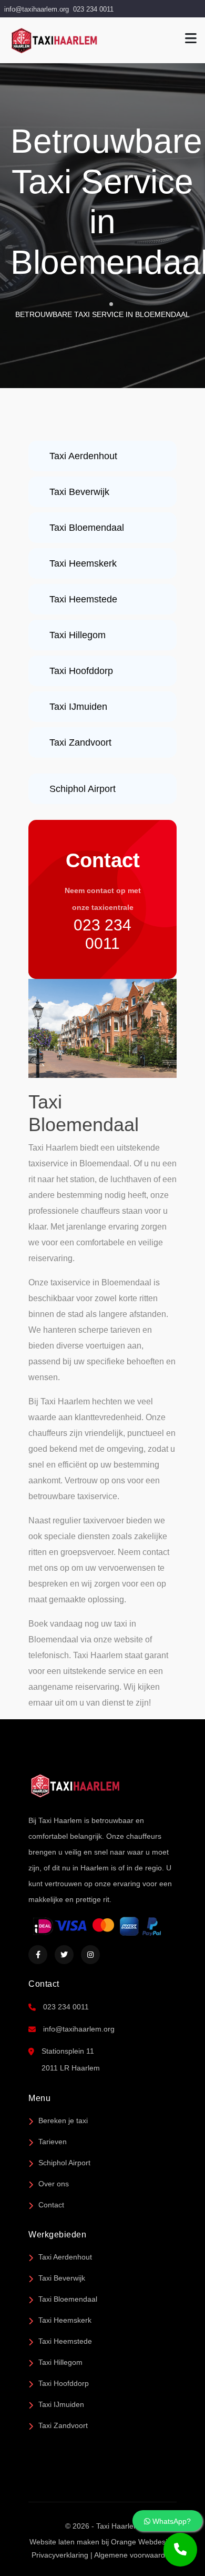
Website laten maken (64, 2542)
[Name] (191, 39)
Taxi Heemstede (65, 2341)
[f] (38, 1955)
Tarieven (53, 2142)
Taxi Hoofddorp (64, 2383)
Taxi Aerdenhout (65, 2257)
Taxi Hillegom (60, 2362)
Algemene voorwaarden (134, 2555)
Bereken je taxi (63, 2121)
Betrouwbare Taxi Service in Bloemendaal (102, 314)
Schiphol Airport (64, 2163)
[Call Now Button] (180, 2550)
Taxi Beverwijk (62, 2278)
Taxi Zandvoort (63, 2425)
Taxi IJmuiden (61, 2404)
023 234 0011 (93, 9)
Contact (51, 2205)
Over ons (54, 2184)
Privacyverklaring (60, 2555)
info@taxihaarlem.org (37, 9)
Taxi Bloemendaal (68, 2299)
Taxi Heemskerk (65, 2320)
